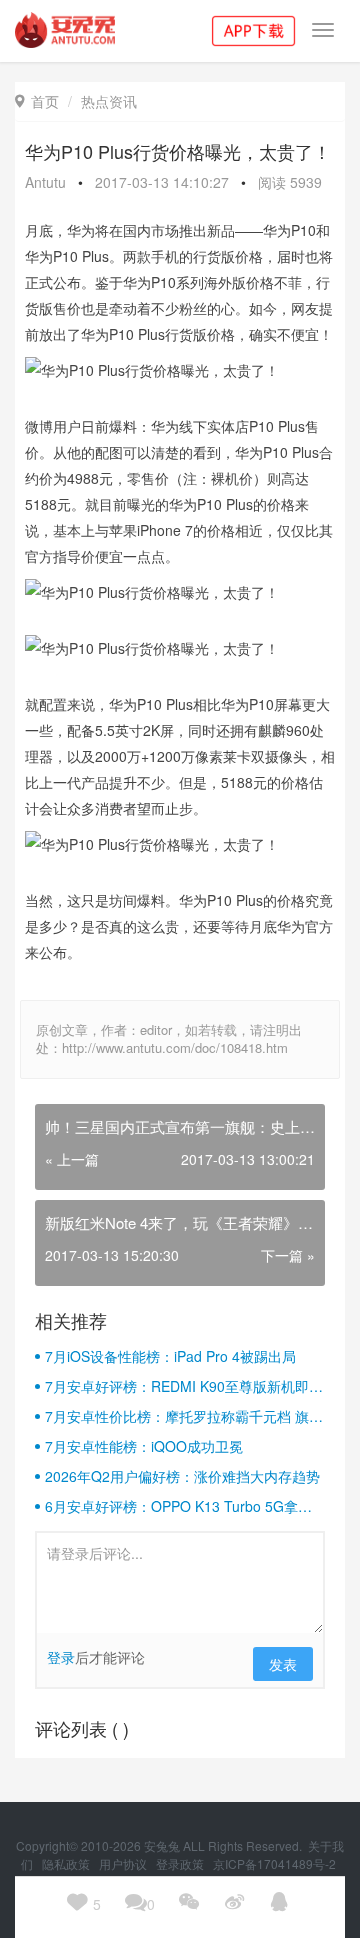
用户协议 (124, 1863)
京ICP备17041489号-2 (274, 1863)
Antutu (45, 182)
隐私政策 (67, 1863)
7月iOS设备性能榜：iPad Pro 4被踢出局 (170, 1356)
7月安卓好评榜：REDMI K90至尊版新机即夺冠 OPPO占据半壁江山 (184, 1386)
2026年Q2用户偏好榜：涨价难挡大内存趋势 (182, 1476)
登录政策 (181, 1863)
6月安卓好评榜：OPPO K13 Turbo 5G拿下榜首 (178, 1506)
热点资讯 (109, 101)
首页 (37, 101)
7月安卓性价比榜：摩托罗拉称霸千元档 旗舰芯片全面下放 (184, 1416)
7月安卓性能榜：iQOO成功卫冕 (144, 1446)
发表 (283, 1664)
